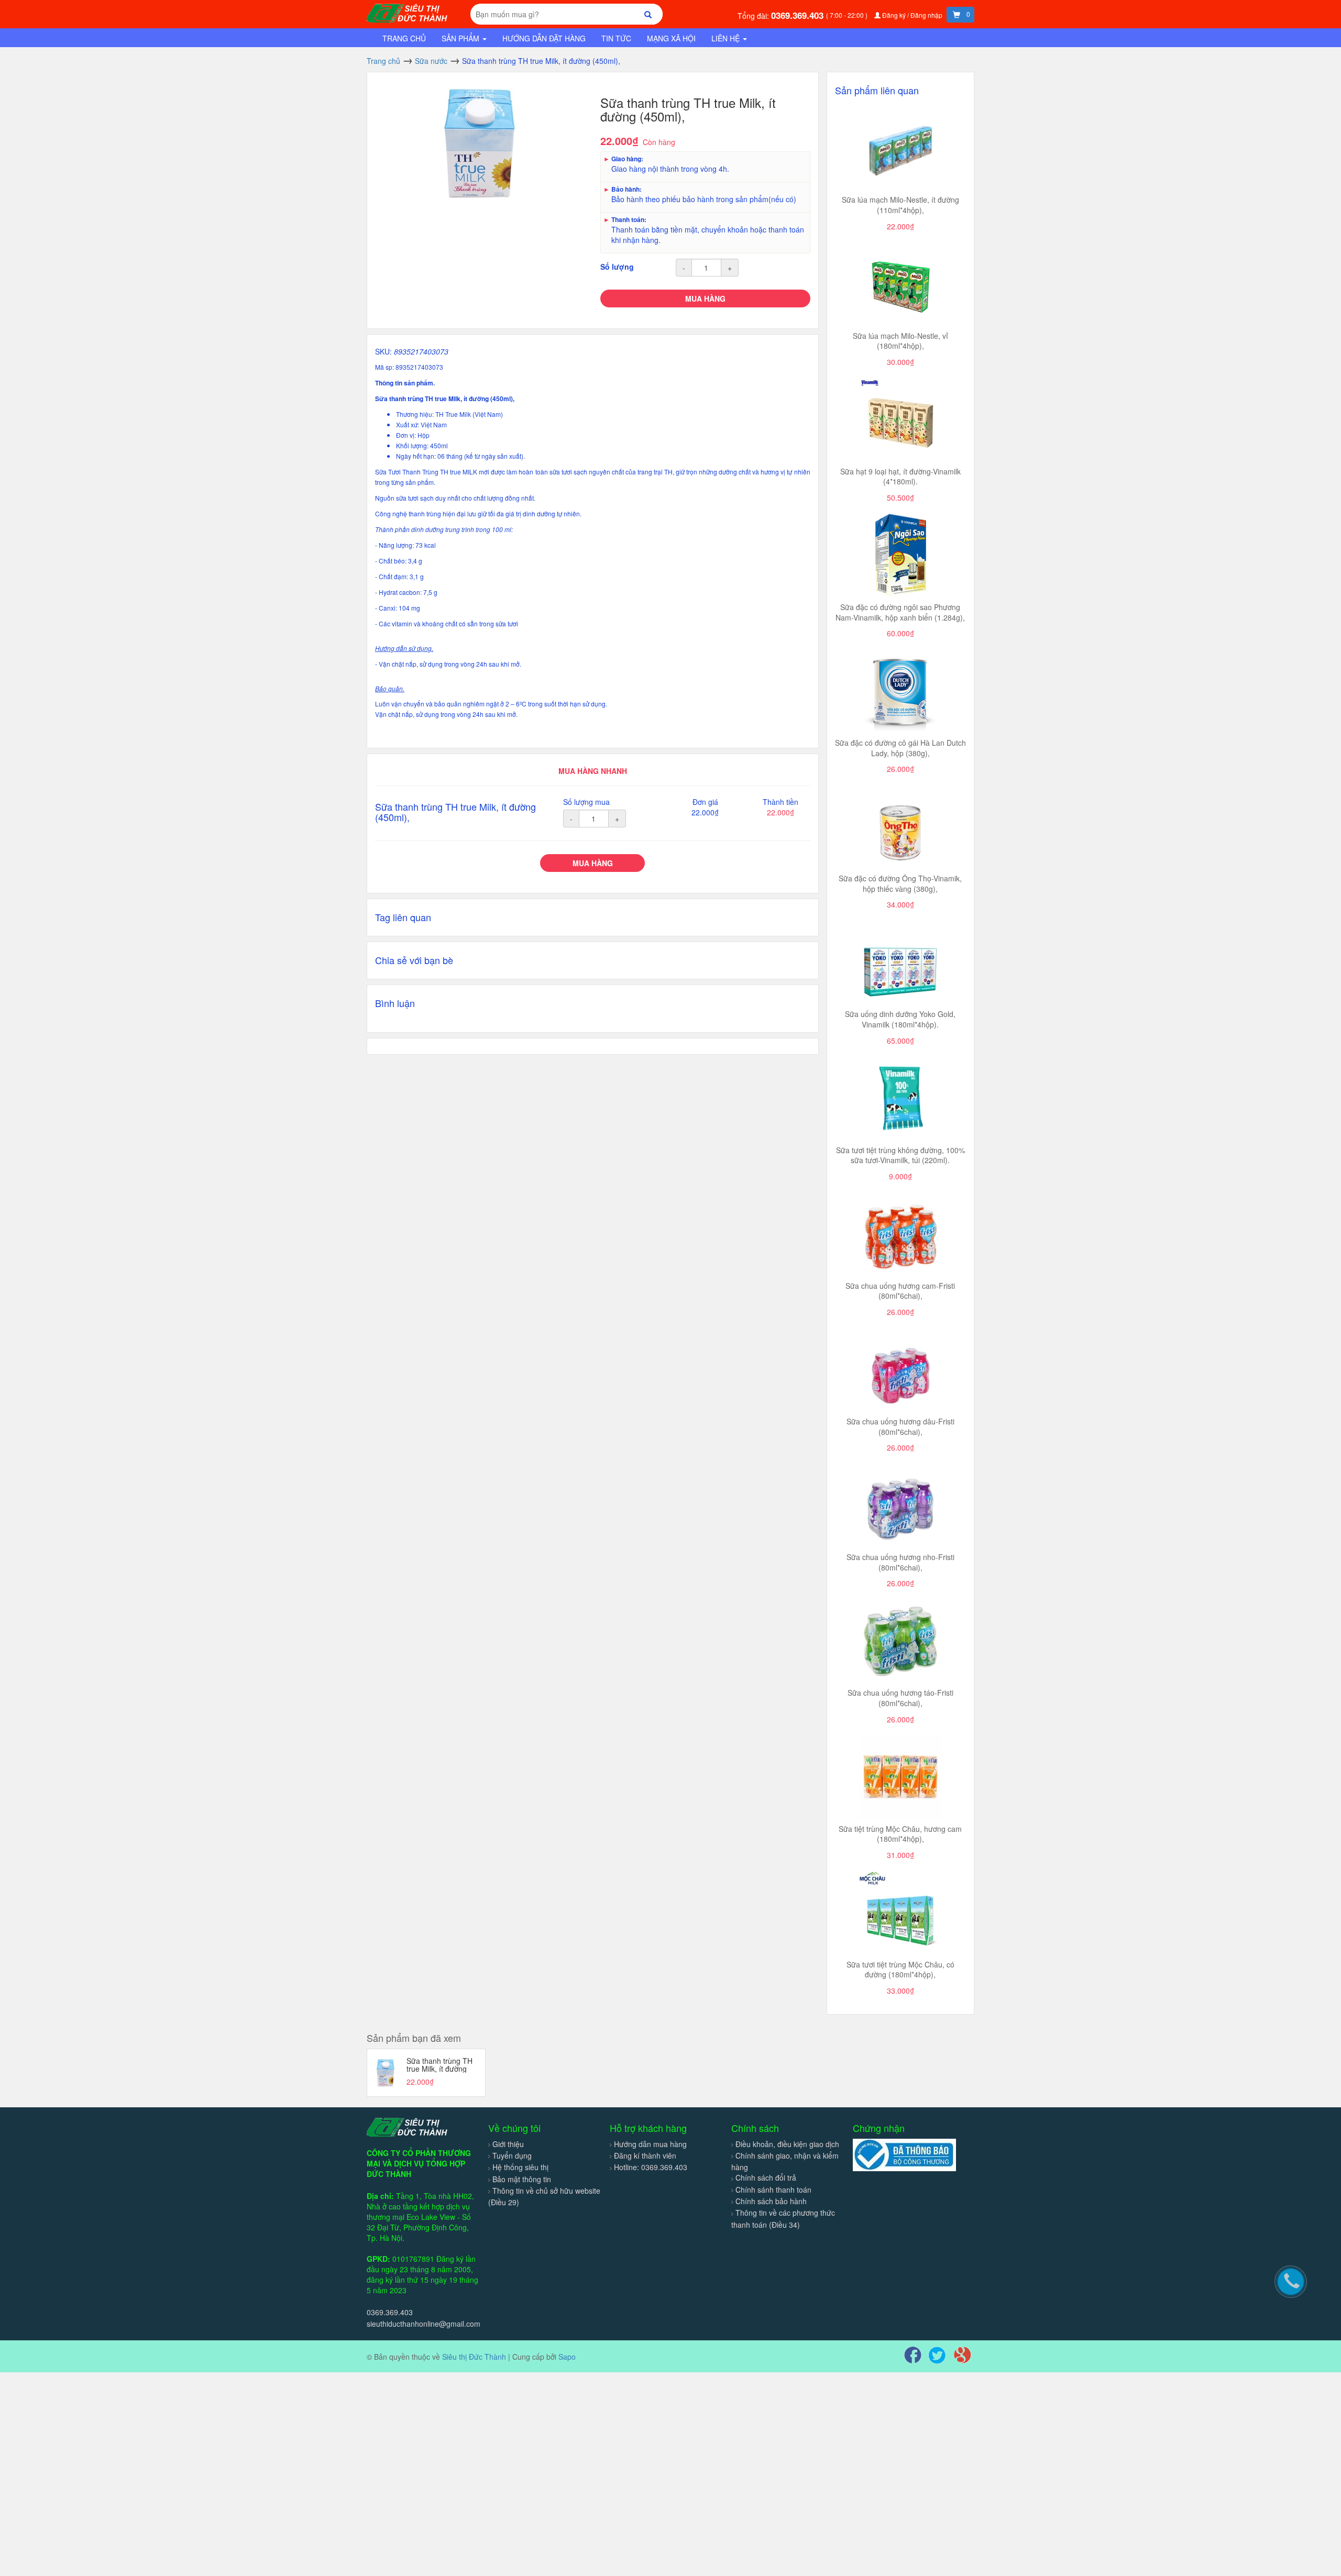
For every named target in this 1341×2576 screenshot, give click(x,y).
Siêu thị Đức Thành (474, 2357)
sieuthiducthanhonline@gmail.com (424, 2324)
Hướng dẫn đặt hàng (544, 38)
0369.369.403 (799, 15)
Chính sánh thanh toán (773, 2190)
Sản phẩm (461, 38)
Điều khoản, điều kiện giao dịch (787, 2144)
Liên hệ (727, 38)
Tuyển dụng (512, 2155)
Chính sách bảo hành (771, 2201)
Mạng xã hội (671, 38)
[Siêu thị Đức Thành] (409, 12)
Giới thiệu (508, 2144)
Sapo (567, 2357)
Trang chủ (404, 38)
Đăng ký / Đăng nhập (912, 15)
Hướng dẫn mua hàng (650, 2144)
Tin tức (616, 38)
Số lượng (617, 267)
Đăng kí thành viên (645, 2155)
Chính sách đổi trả (766, 2177)
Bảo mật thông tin (522, 2179)
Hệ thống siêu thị (520, 2167)
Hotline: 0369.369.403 (651, 2167)
